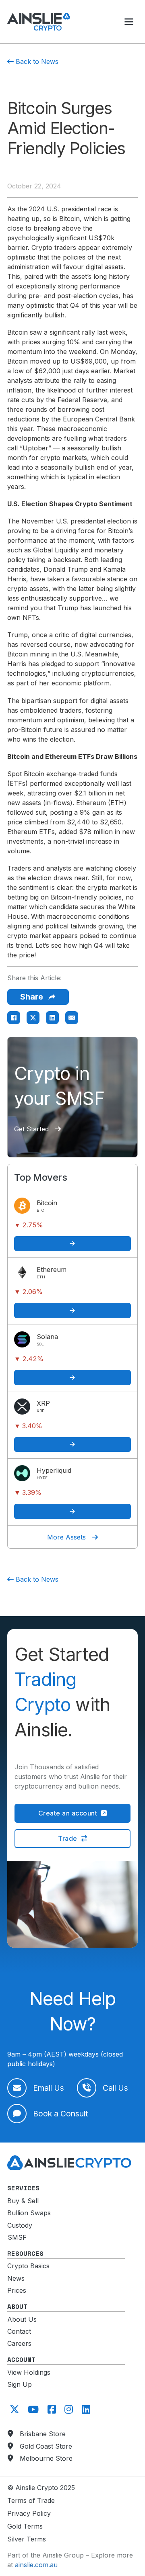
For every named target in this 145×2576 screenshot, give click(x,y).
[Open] (129, 22)
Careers (19, 2343)
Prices (17, 2290)
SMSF (17, 2237)
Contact (19, 2331)
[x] (13, 2409)
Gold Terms (25, 2526)
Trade (68, 1838)
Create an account (68, 1813)
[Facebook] (14, 1018)
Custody (20, 2225)
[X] (33, 1018)
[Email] (72, 1018)
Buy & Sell (23, 2201)
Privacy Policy (29, 2513)
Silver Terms (27, 2539)
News (16, 2278)
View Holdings (29, 2372)
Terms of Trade (31, 2500)
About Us (22, 2319)
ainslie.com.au (36, 2565)
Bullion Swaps (29, 2213)
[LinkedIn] (52, 1018)
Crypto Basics (28, 2266)
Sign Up (20, 2384)
